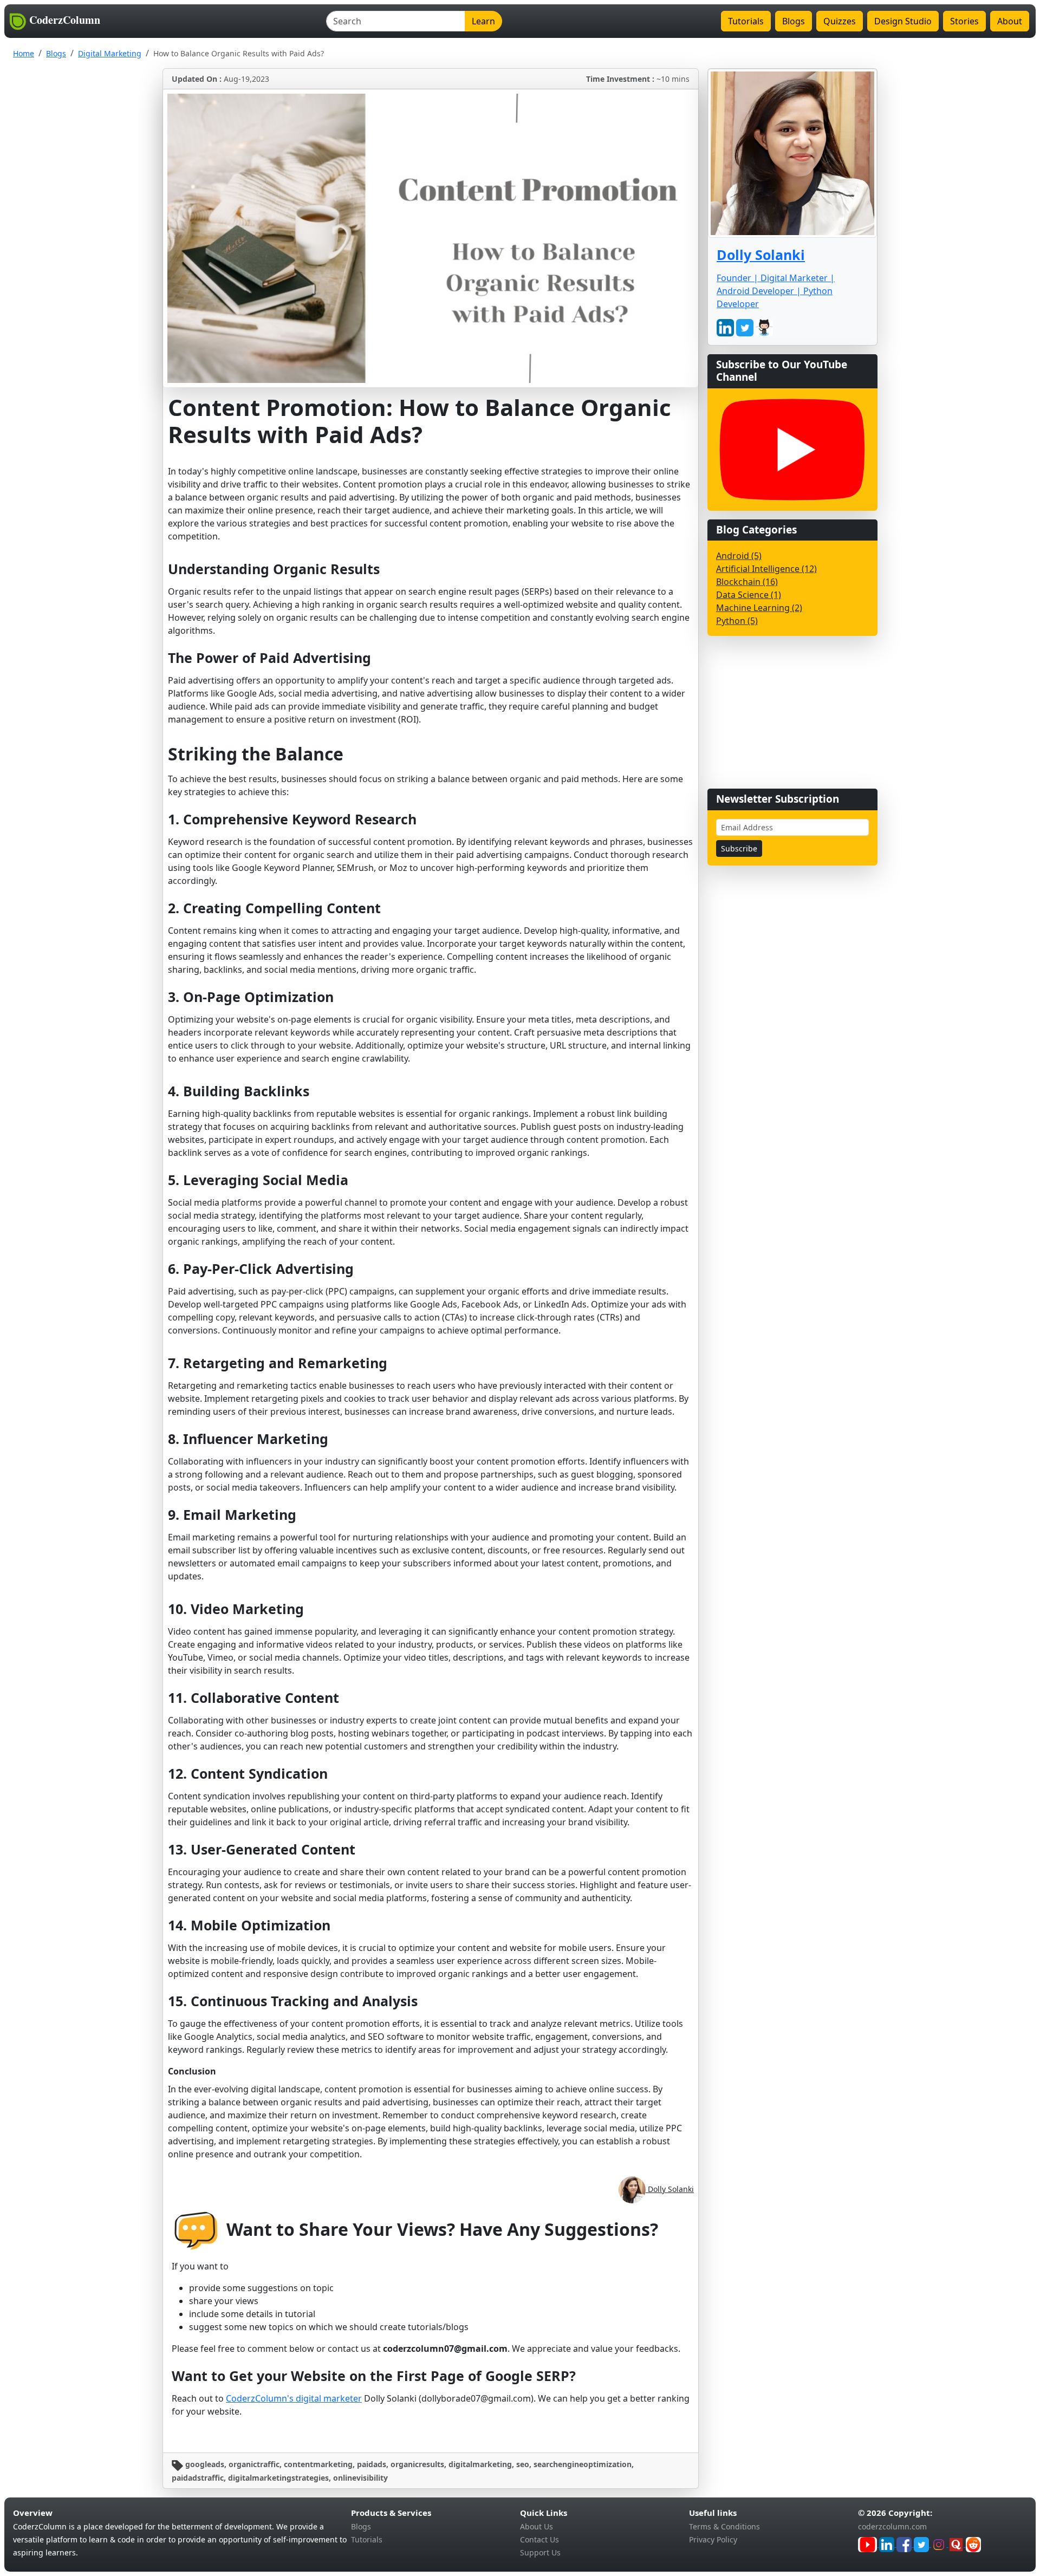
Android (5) (739, 556)
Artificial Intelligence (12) (766, 569)
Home (24, 53)
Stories (964, 21)
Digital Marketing (110, 53)
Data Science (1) (749, 595)
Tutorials (746, 21)
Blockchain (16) (747, 582)
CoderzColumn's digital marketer (294, 2398)
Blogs (794, 21)
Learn (483, 21)
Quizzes (840, 21)
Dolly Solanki (670, 2189)
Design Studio (903, 21)
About (1010, 21)
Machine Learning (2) (759, 608)
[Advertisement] (788, 712)
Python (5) (737, 621)
